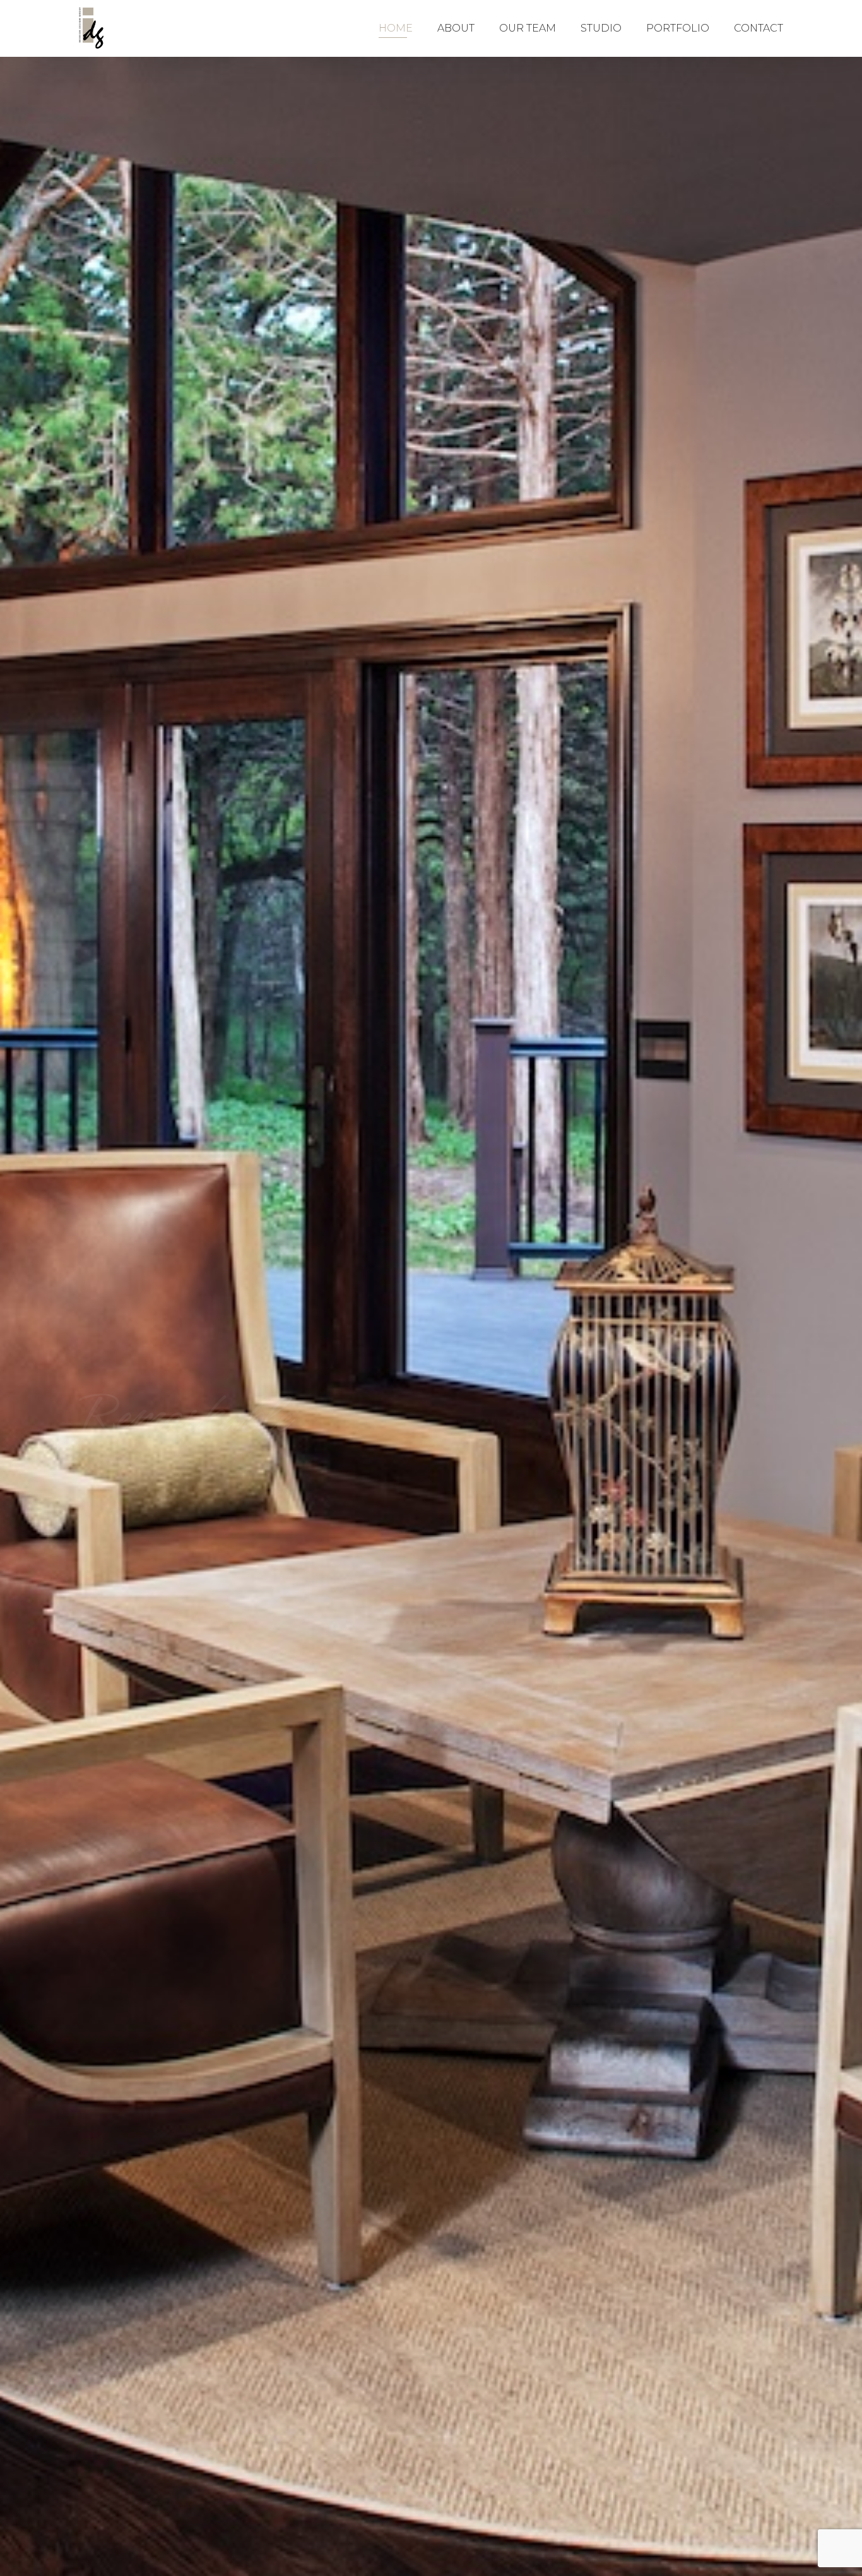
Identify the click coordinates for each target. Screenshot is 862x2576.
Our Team (528, 28)
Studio (601, 28)
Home (396, 28)
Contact (759, 28)
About (456, 28)
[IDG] (92, 28)
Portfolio (678, 28)
